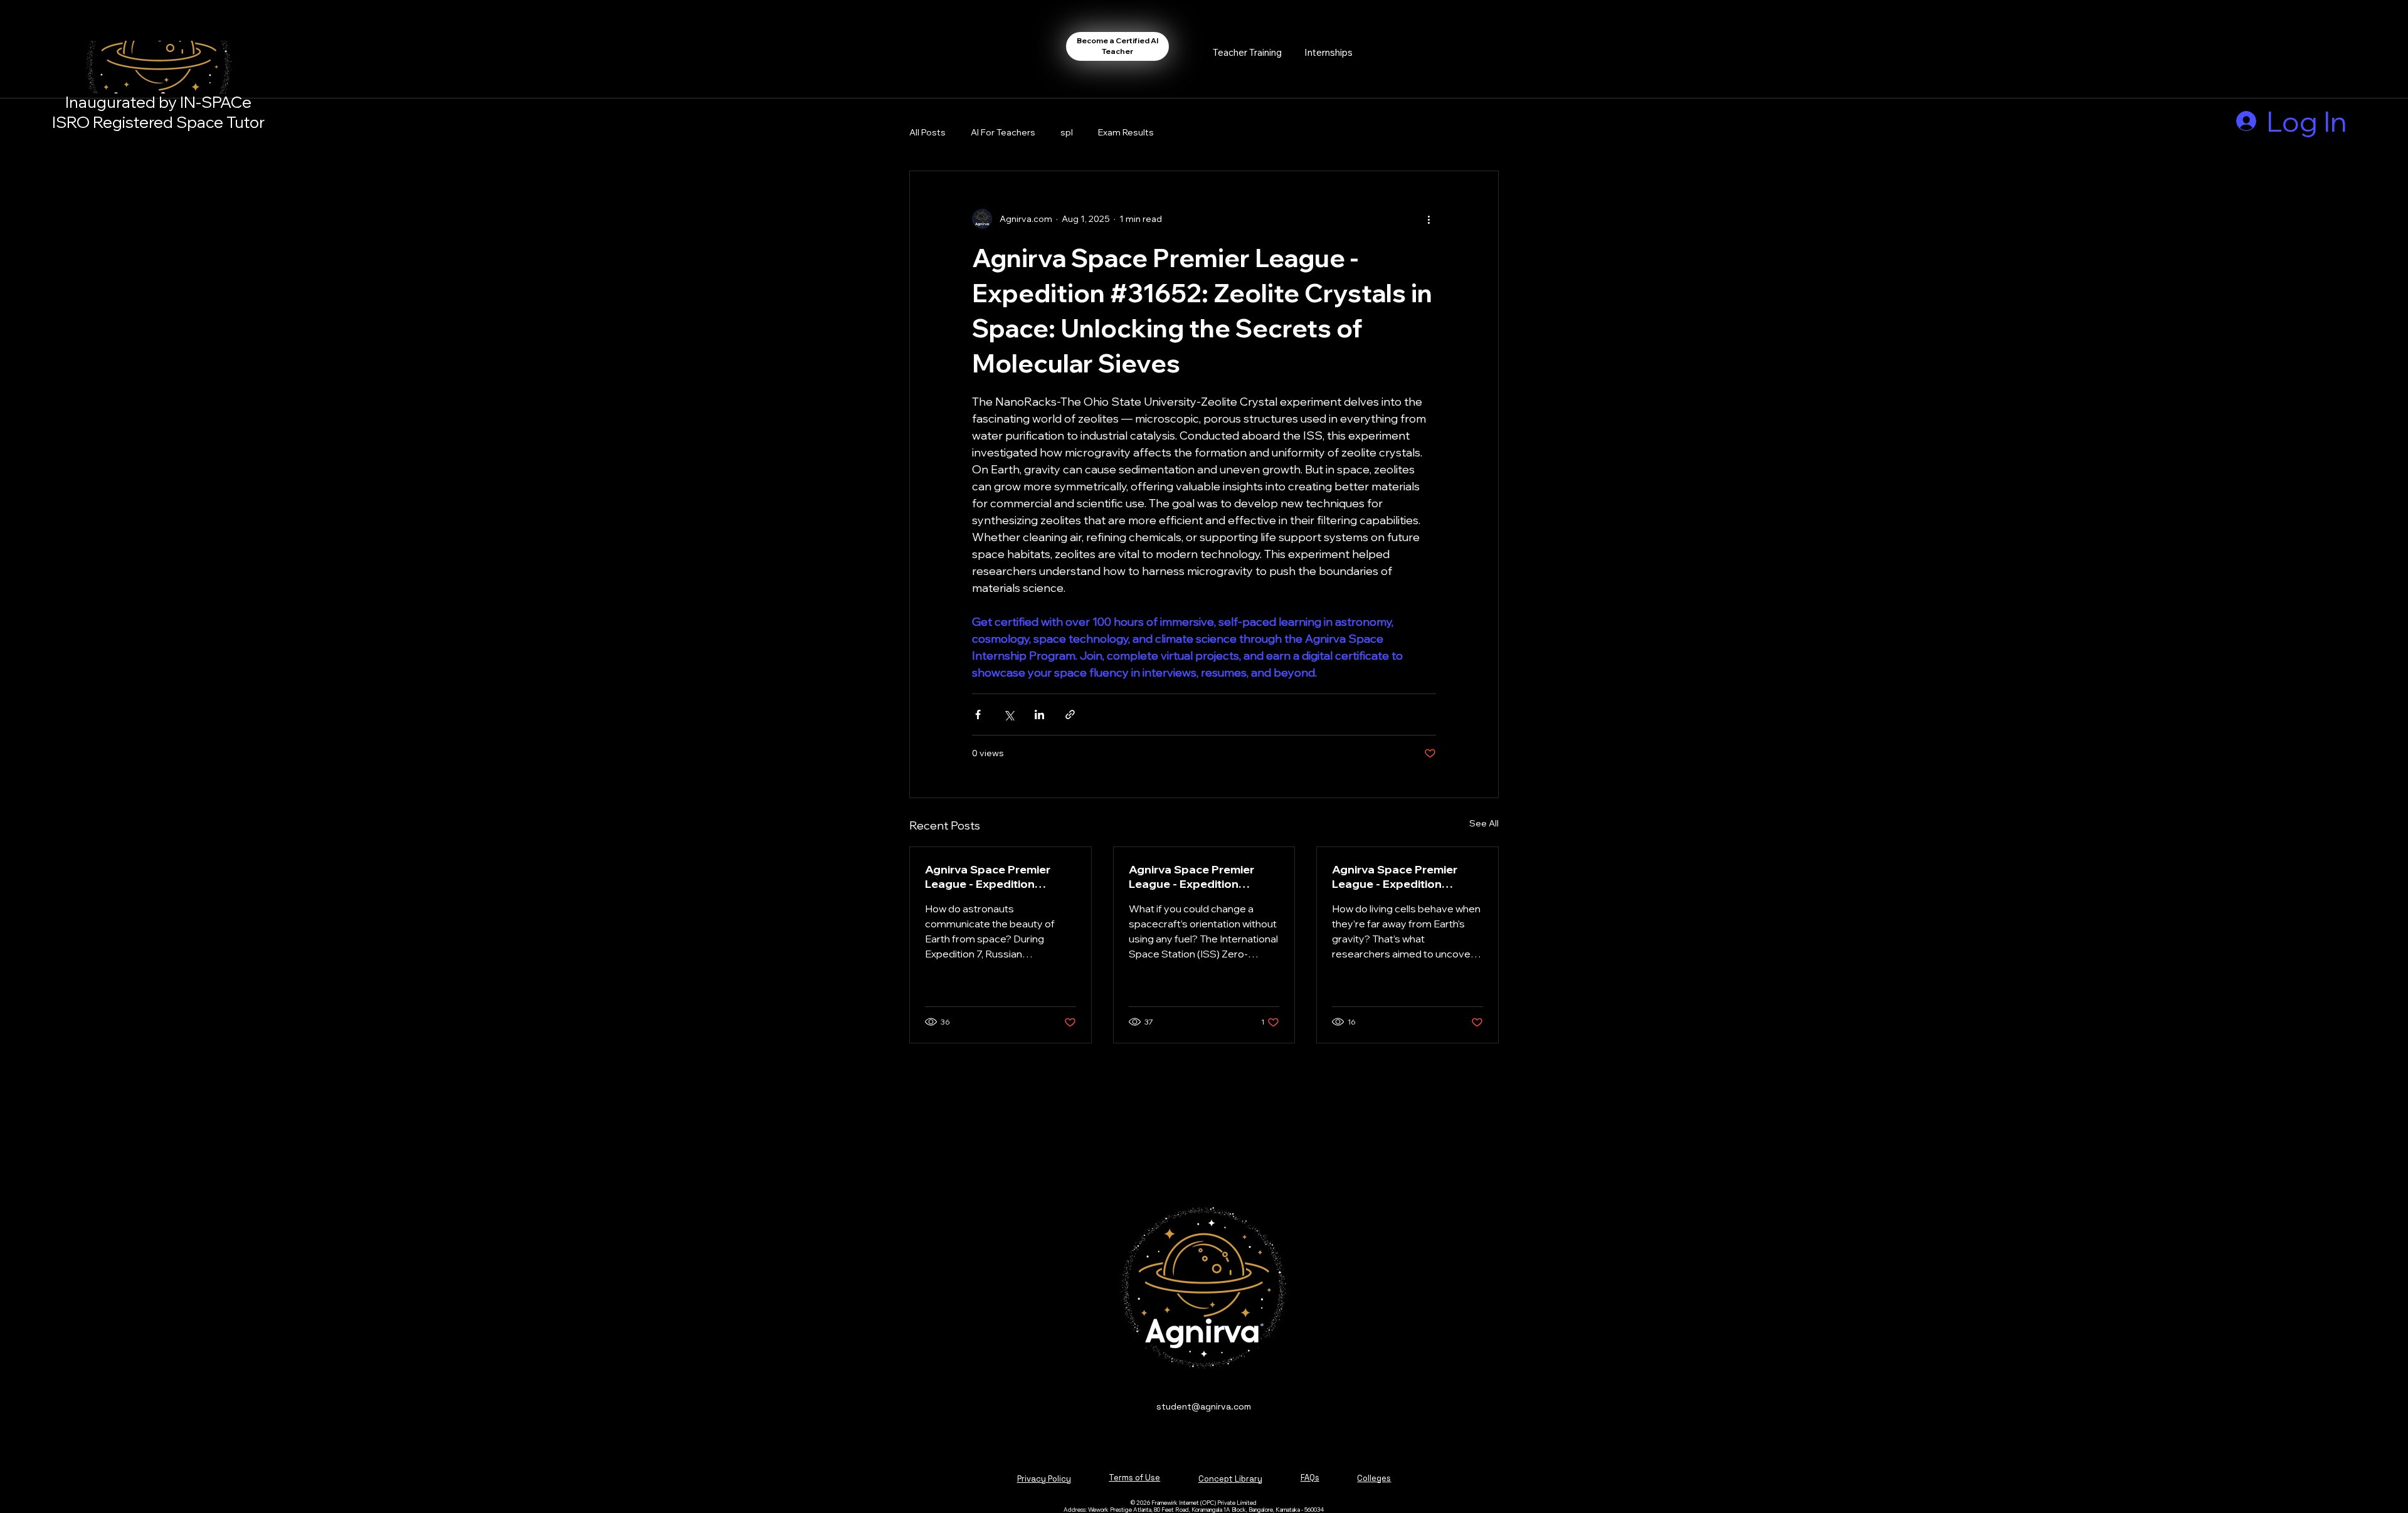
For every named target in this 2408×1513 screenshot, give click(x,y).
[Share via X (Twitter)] (1009, 714)
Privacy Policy (1044, 1479)
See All (1484, 823)
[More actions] (1428, 219)
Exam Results (1126, 132)
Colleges (1374, 1478)
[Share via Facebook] (978, 714)
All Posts (927, 132)
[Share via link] (1070, 714)
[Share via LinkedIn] (1039, 714)
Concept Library (1230, 1479)
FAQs (1310, 1478)
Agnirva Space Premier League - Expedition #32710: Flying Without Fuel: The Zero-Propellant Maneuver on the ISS (1199, 877)
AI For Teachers (1003, 132)
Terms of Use (1134, 1478)
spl (1067, 132)
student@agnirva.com (1204, 1406)
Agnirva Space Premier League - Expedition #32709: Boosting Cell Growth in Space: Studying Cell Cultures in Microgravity (1405, 877)
